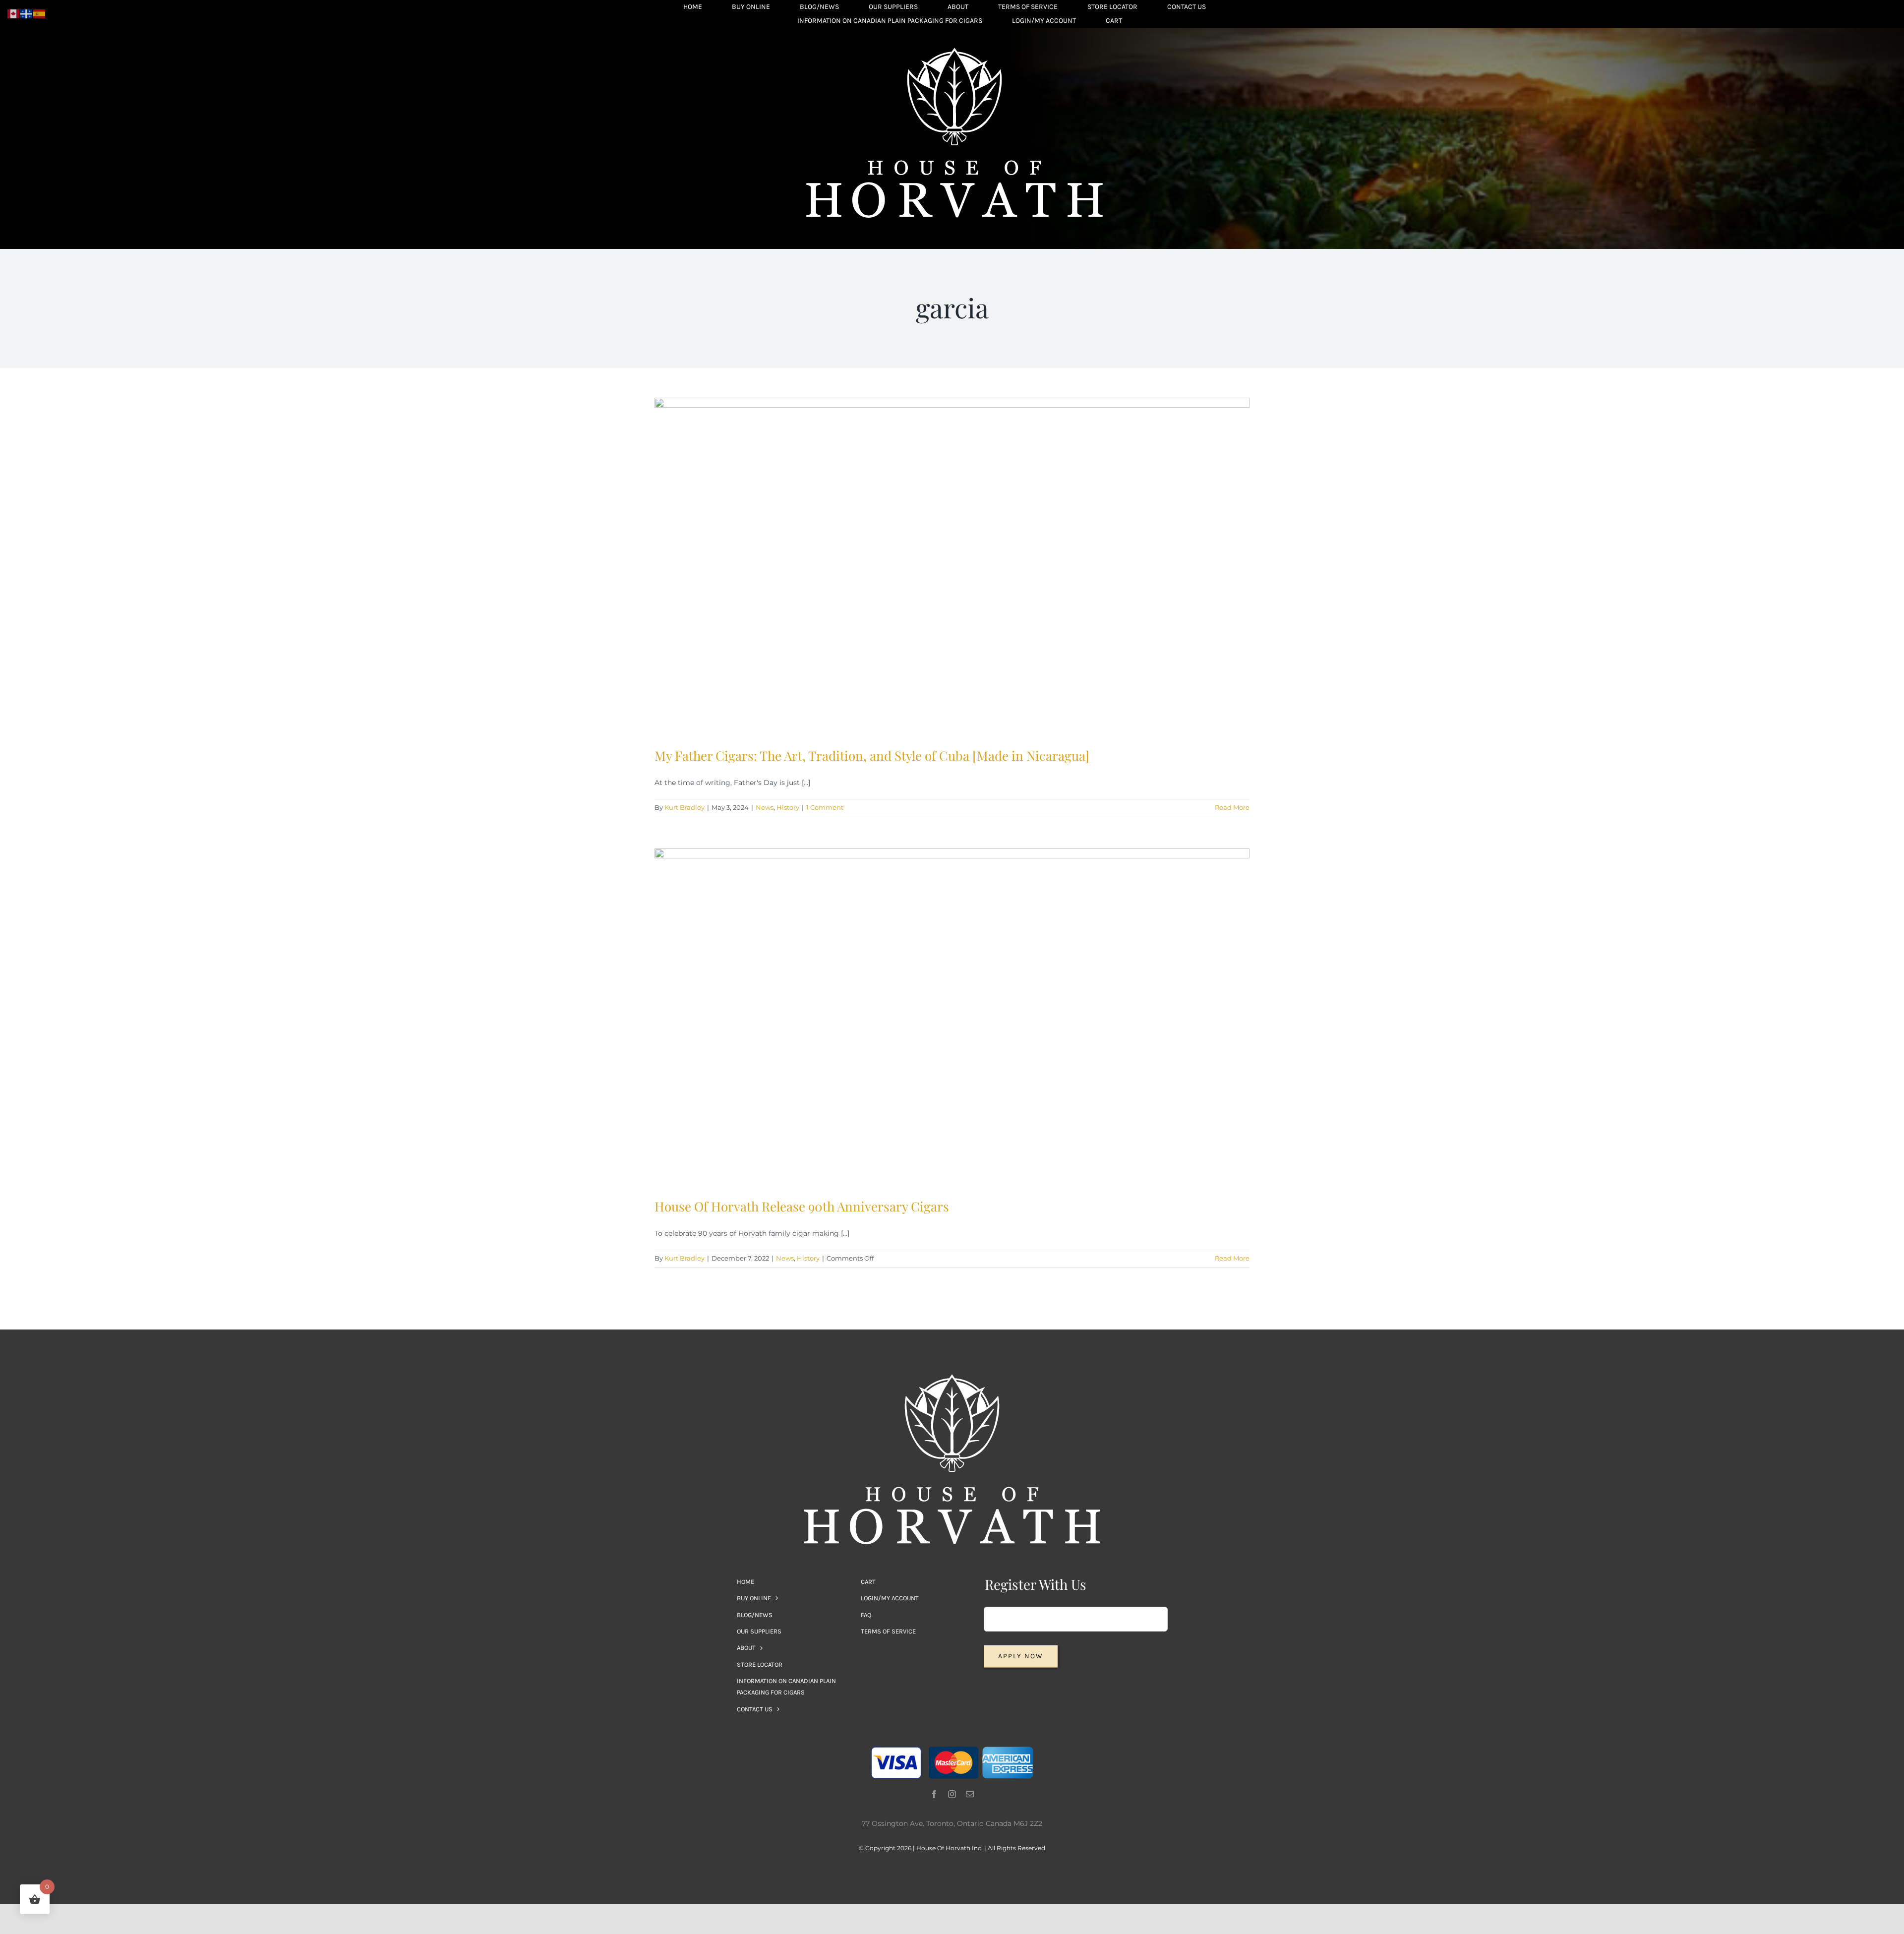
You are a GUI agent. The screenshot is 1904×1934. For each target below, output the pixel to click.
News (765, 807)
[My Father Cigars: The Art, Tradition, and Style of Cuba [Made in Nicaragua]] (952, 565)
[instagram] (952, 1794)
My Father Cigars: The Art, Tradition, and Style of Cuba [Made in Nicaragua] (872, 755)
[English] (14, 13)
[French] (27, 13)
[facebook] (934, 1794)
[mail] (970, 1794)
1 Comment (825, 807)
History (788, 807)
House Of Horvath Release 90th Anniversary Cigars (802, 1206)
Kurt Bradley (684, 807)
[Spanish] (40, 13)
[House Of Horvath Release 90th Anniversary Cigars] (952, 1016)
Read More (1232, 807)
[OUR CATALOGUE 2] (954, 51)
